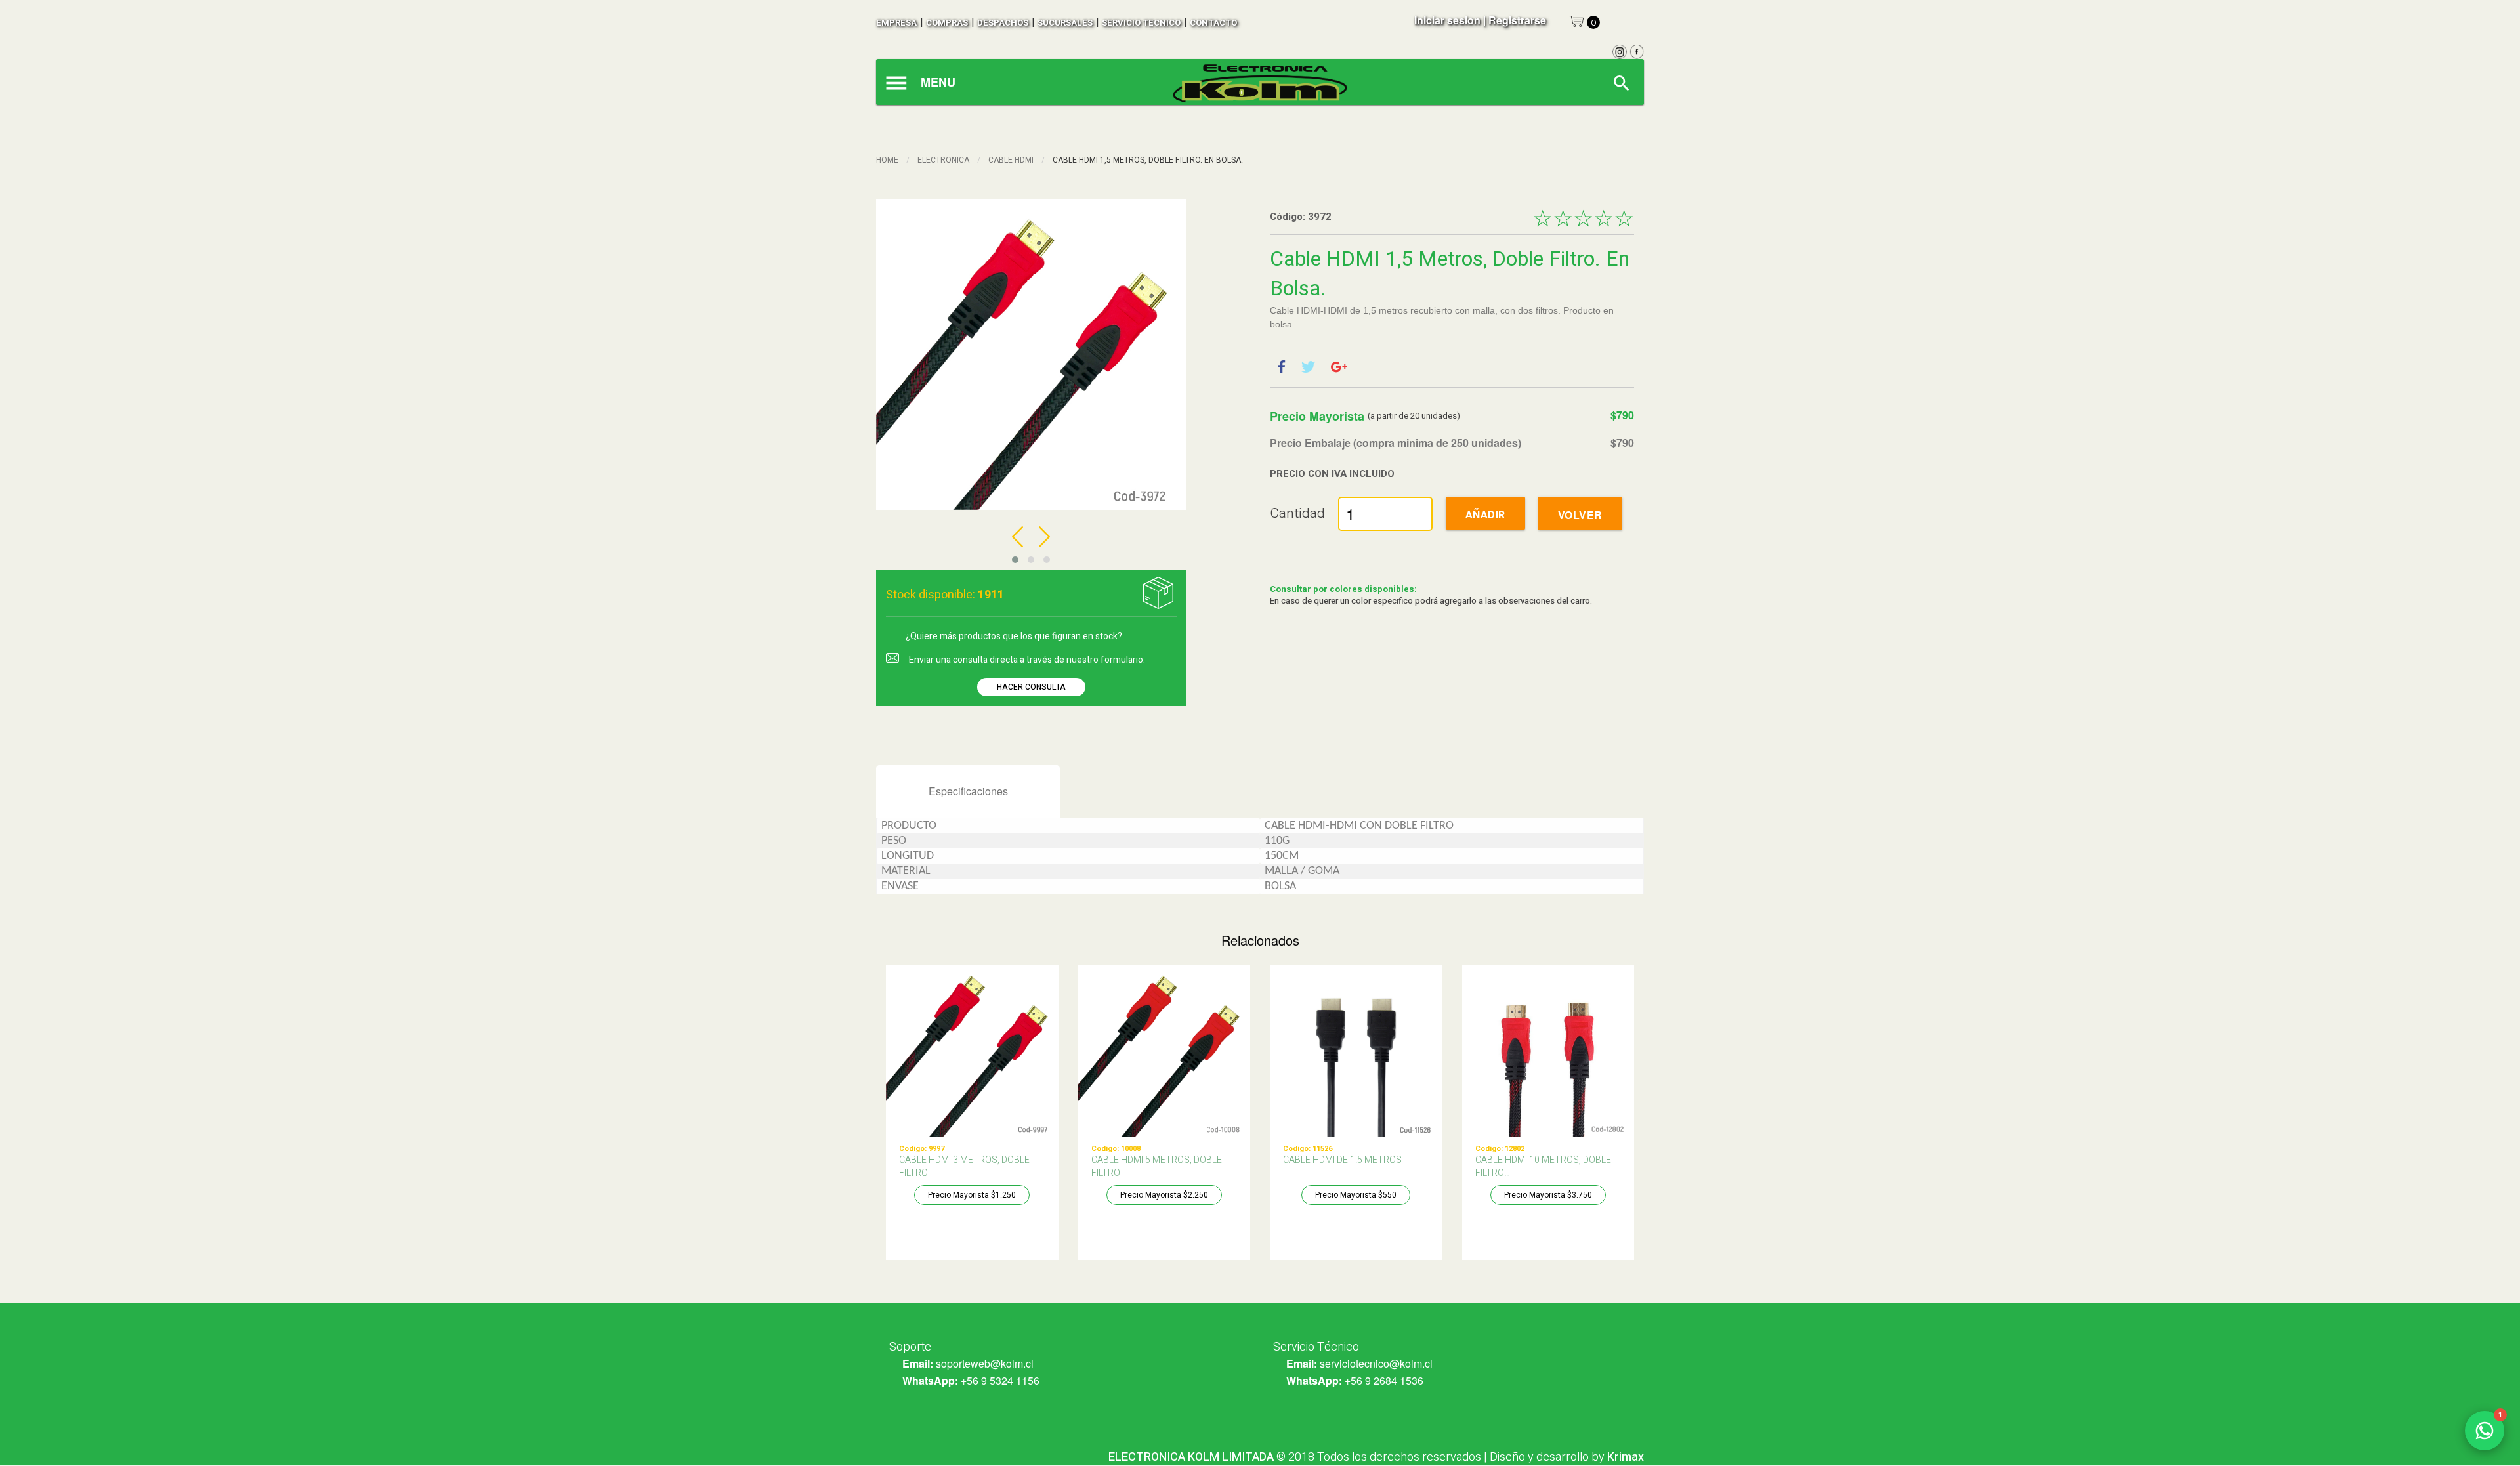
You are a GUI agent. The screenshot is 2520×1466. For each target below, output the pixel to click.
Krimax (1626, 1457)
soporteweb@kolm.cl (985, 1363)
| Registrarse (1515, 20)
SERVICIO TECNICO (1141, 23)
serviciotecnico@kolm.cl (1376, 1363)
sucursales (1065, 23)
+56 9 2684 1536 (1384, 1380)
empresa (896, 23)
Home (887, 160)
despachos (1003, 23)
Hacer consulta (1031, 687)
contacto (1213, 23)
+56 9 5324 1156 (1000, 1380)
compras (947, 23)
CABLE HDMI (1011, 160)
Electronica (943, 160)
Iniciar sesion (1447, 20)
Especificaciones (968, 791)
